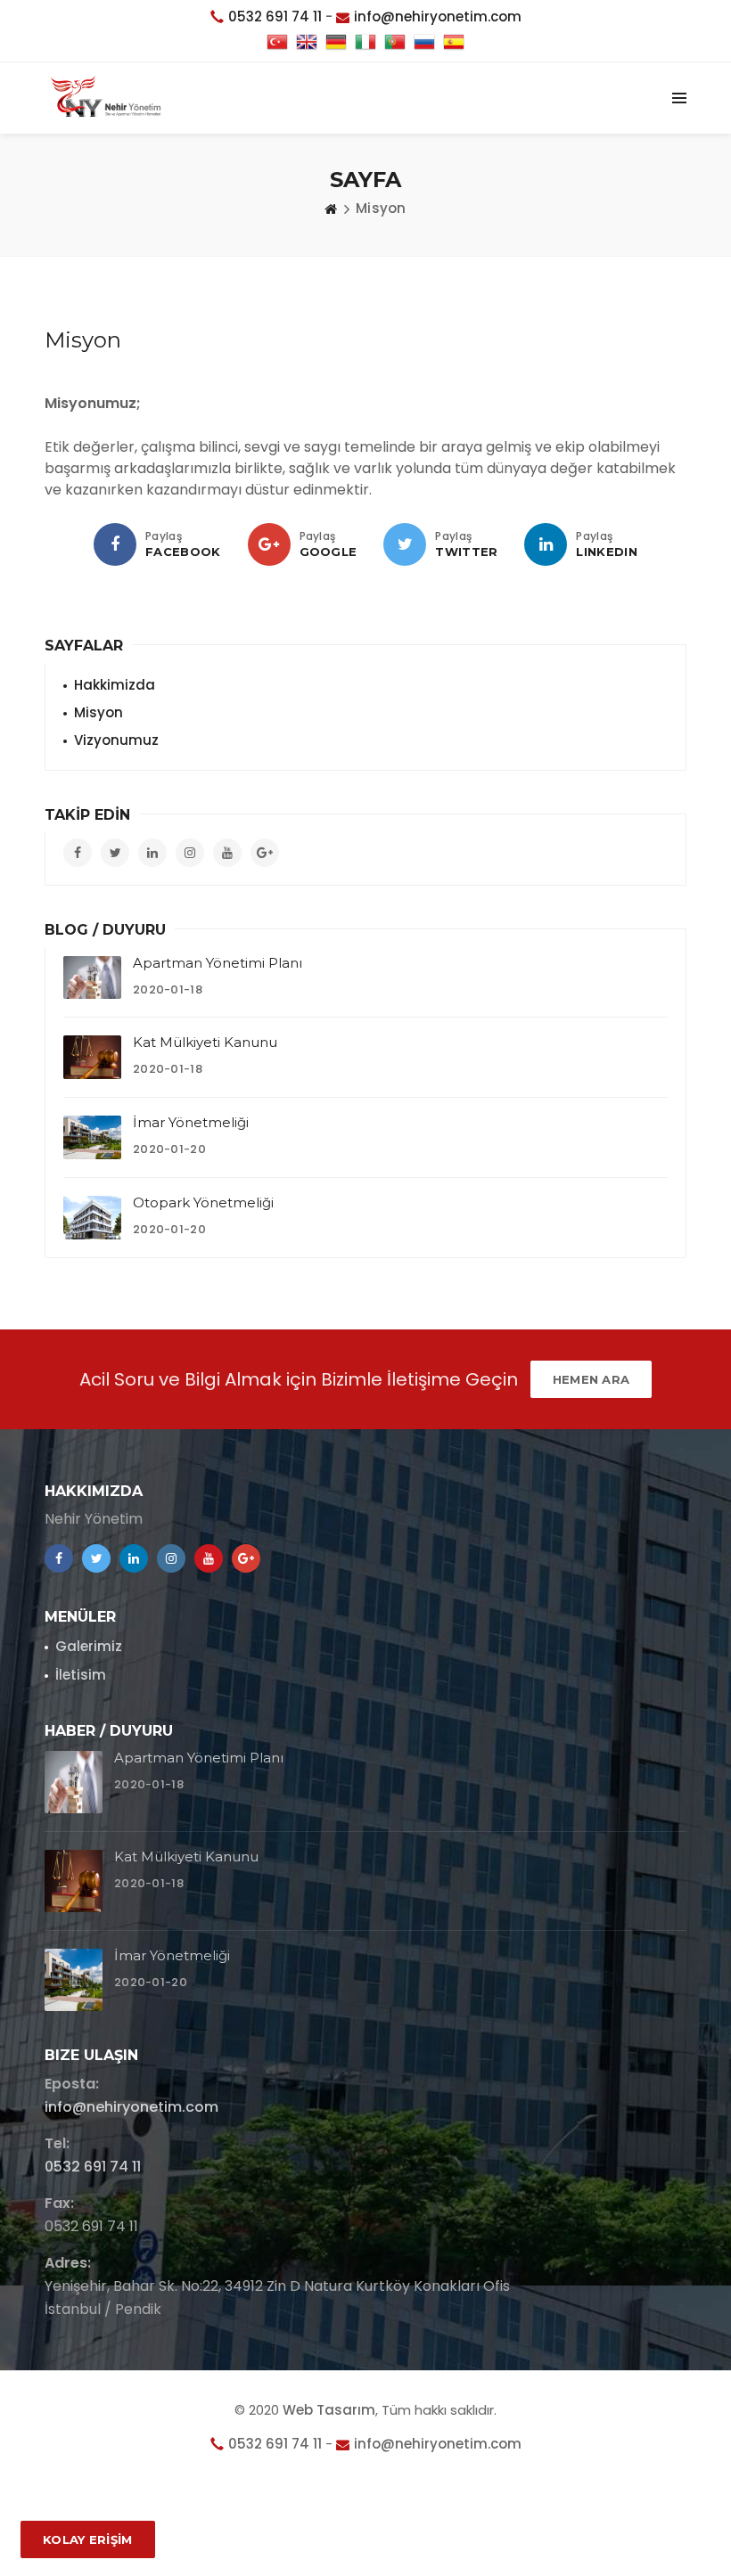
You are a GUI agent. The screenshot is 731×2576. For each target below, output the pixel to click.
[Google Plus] (269, 544)
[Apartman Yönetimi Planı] (92, 978)
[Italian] (365, 43)
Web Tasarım (329, 2410)
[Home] (331, 209)
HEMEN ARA (591, 1379)
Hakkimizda (115, 685)
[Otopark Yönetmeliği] (92, 1218)
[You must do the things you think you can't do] (74, 1782)
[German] (336, 43)
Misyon (99, 712)
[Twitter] (405, 544)
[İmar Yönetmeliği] (92, 1137)
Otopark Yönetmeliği (203, 1202)
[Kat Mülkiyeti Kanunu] (92, 1057)
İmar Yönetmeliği (191, 1122)
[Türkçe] (277, 43)
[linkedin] (546, 544)
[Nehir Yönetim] (106, 98)
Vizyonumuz (116, 740)
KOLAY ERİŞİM (88, 2539)
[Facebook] (115, 544)
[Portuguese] (395, 43)
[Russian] (424, 43)
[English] (307, 43)
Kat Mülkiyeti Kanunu (205, 1042)
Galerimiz (89, 1646)
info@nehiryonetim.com (131, 2107)
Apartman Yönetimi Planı (218, 963)
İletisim (81, 1675)
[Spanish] (454, 43)
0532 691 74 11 (93, 2167)
